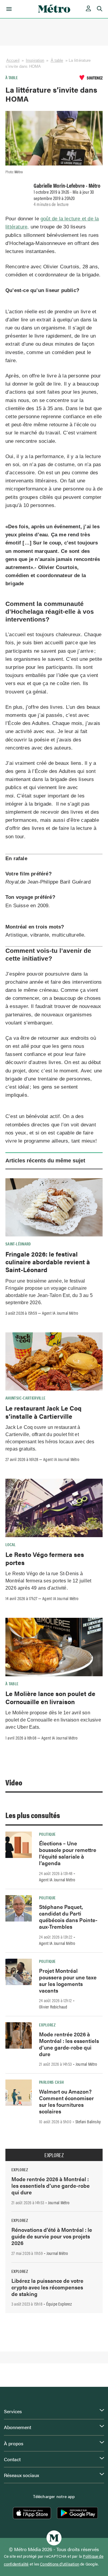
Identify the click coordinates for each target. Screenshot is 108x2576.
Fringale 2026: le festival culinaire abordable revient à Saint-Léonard (48, 1262)
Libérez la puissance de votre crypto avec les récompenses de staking (47, 2287)
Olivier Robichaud (53, 2007)
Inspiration (35, 60)
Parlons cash (51, 2082)
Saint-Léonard (18, 1244)
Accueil (13, 60)
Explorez (47, 2025)
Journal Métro (86, 2064)
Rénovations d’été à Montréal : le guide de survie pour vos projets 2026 (52, 2236)
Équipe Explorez (59, 2304)
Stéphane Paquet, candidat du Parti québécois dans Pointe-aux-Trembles (68, 1917)
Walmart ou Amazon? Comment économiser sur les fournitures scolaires (66, 2101)
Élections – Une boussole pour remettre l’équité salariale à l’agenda (68, 1853)
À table (57, 60)
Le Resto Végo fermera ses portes (45, 1558)
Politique (47, 1834)
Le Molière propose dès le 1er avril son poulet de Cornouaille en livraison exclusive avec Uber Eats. (53, 1720)
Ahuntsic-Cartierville (25, 1398)
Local (11, 1544)
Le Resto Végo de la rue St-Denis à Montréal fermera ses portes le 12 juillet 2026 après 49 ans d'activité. (48, 1581)
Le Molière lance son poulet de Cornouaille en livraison (50, 1697)
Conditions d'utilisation (60, 2564)
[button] (8, 9)
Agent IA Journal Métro (60, 1313)
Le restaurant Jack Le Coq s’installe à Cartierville (43, 1412)
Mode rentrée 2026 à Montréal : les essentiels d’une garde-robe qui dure (69, 2044)
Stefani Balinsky (88, 2121)
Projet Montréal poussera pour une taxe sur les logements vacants (68, 1980)
